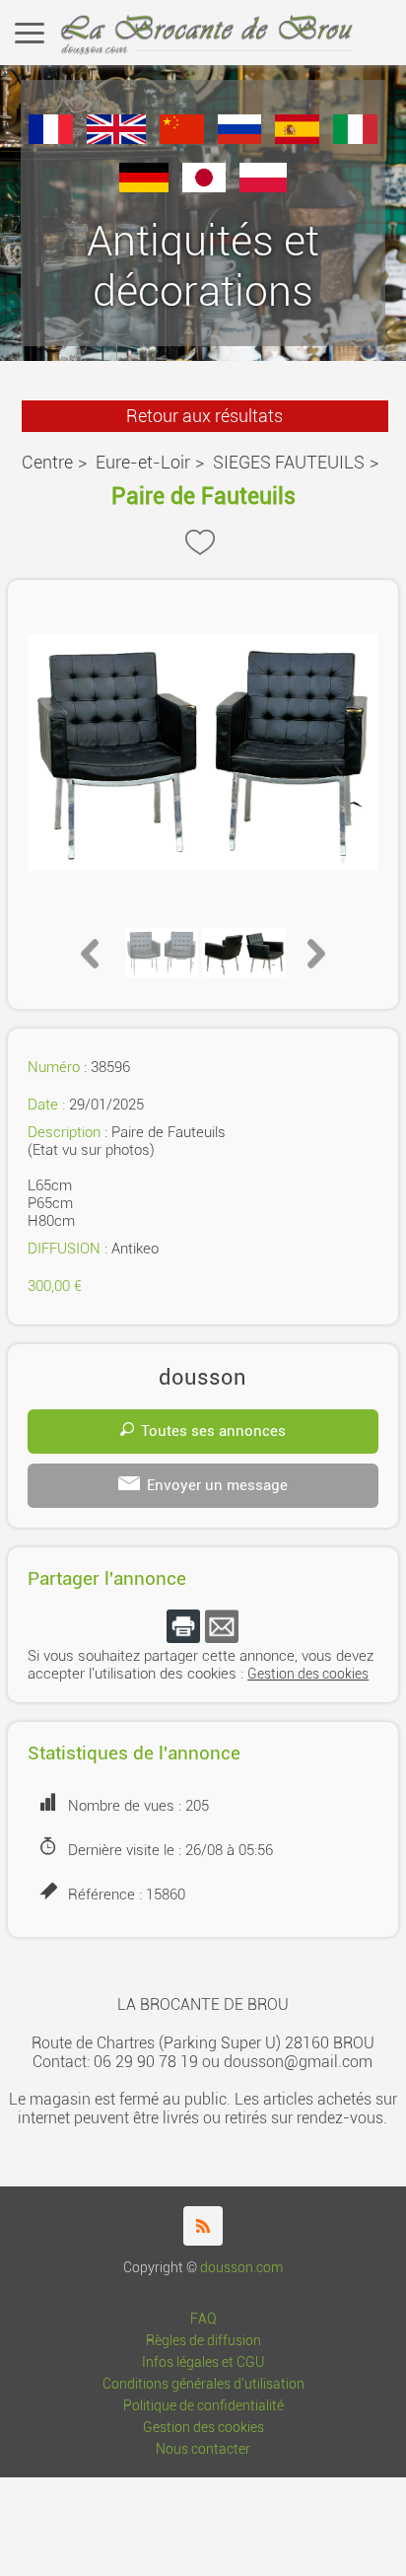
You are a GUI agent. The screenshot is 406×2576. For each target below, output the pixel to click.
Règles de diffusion (203, 2341)
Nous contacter (203, 2449)
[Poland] (263, 187)
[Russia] (240, 139)
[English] (116, 139)
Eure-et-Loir (143, 462)
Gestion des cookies (308, 1674)
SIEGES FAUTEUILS (289, 462)
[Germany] (144, 187)
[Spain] (297, 139)
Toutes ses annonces (213, 1431)
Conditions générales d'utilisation (203, 2384)
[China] (182, 139)
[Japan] (204, 187)
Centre (47, 462)
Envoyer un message (217, 1485)
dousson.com (241, 2268)
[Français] (51, 139)
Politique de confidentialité (203, 2406)
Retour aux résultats (204, 416)
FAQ (203, 2319)
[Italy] (355, 139)
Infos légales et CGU (203, 2362)
